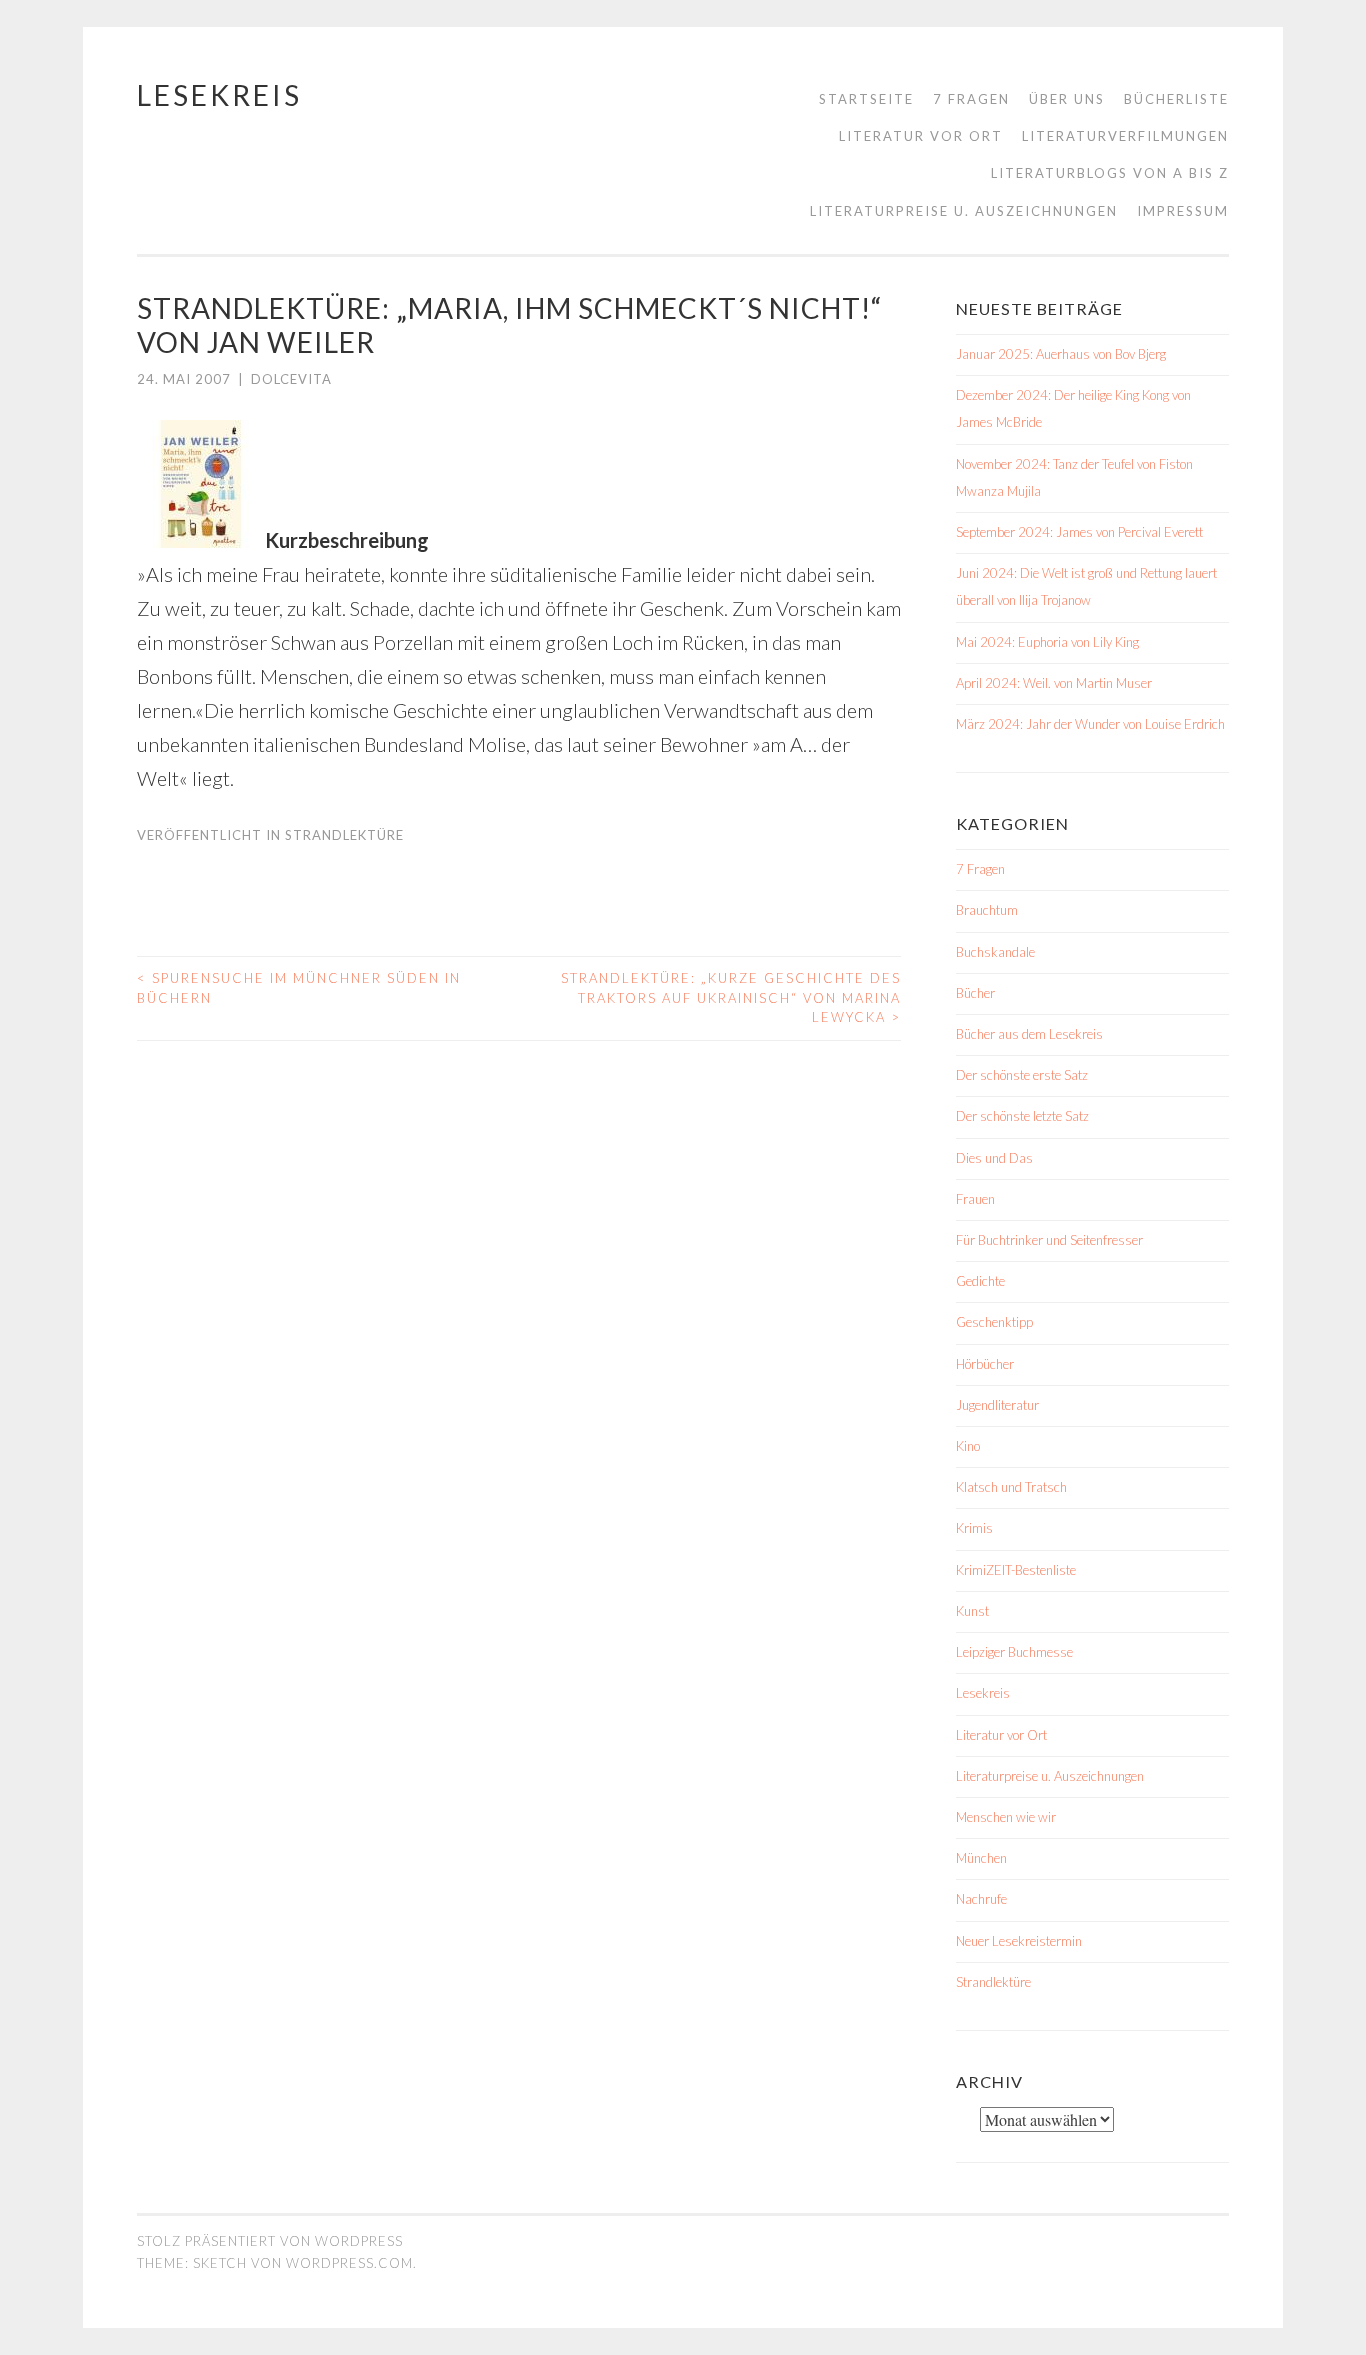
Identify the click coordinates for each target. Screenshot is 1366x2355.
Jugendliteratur (997, 1405)
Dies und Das (994, 1158)
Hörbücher (985, 1364)
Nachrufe (981, 1899)
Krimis (974, 1528)
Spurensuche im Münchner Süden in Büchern (299, 988)
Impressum (1183, 211)
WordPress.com (349, 2263)
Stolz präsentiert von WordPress (270, 2241)
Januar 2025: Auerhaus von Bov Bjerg (1061, 354)
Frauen (975, 1199)
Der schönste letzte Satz (1022, 1116)
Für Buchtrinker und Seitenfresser (1049, 1240)
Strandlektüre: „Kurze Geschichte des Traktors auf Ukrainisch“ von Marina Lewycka (731, 997)
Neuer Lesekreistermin (1019, 1941)
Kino (968, 1446)
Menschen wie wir (1006, 1817)
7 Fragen (971, 99)
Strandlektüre (344, 835)
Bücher (975, 993)
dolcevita (291, 379)
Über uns (1067, 99)
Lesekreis (219, 95)
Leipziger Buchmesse (1014, 1652)
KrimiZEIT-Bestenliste (1016, 1570)
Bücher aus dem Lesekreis (1029, 1034)
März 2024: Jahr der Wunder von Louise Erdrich (1090, 724)
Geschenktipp (994, 1322)
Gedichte (980, 1281)
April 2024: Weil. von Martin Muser (1054, 683)
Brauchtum (987, 910)
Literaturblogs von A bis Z (1110, 173)
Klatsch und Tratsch (1011, 1487)
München (981, 1858)
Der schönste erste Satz (1022, 1075)
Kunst (972, 1611)
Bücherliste (1176, 99)
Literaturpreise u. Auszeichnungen (964, 211)
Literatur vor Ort (921, 136)
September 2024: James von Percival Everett (1079, 532)
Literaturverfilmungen (1125, 136)
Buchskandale (995, 952)
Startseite (866, 99)
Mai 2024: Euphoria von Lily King (1047, 642)
